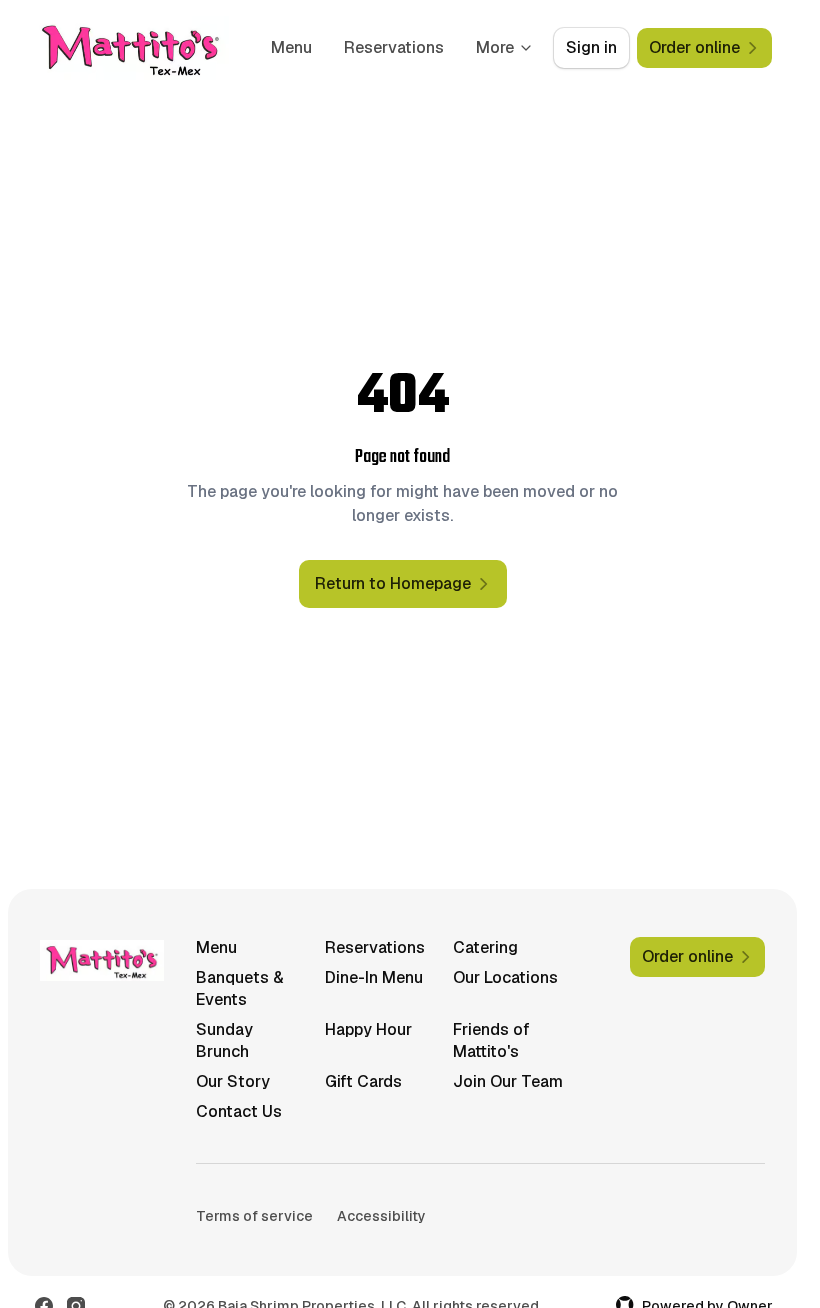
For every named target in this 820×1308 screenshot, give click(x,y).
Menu (291, 47)
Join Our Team (508, 1081)
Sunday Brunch (224, 1040)
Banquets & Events (240, 988)
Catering (485, 947)
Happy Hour (368, 1029)
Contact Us (239, 1111)
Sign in (591, 47)
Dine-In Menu (374, 977)
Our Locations (505, 977)
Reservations (394, 47)
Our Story (233, 1081)
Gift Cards (363, 1081)
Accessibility (381, 1216)
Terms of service (254, 1216)
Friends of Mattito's (491, 1040)
